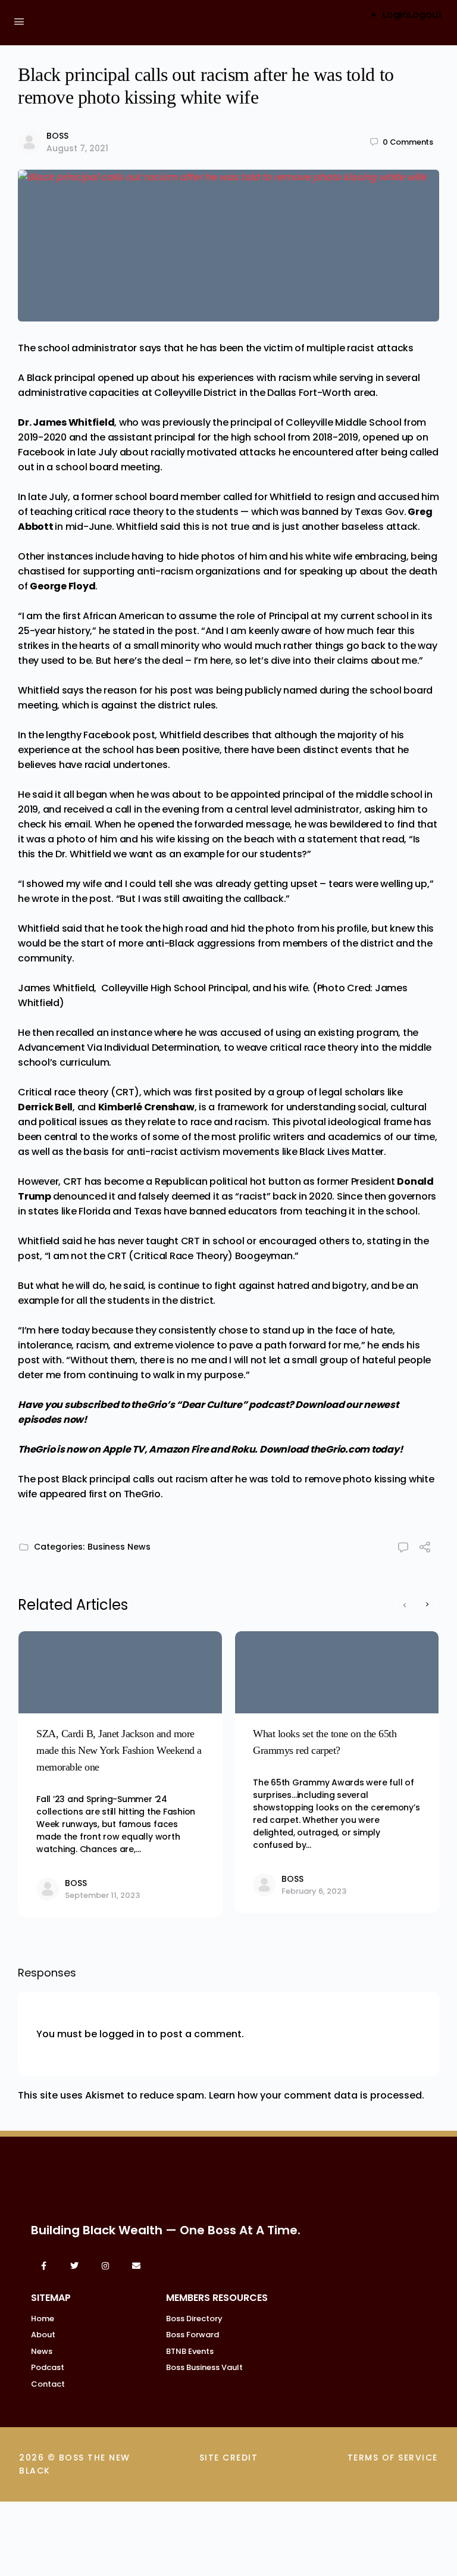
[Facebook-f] (43, 2266)
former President (357, 1181)
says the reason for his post (127, 690)
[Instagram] (105, 2266)
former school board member (152, 497)
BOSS (57, 136)
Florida (94, 1211)
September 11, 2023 (102, 1895)
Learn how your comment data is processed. (317, 2095)
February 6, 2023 (314, 1891)
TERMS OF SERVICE (393, 2458)
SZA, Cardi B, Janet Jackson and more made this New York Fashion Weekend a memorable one (119, 1750)
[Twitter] (74, 2266)
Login (395, 15)
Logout (425, 15)
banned (320, 512)
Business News (119, 1547)
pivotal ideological (337, 1122)
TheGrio (142, 1494)
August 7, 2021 (77, 148)
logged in (122, 2034)
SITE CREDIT (229, 2458)
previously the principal (218, 422)
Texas (148, 1211)
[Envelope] (136, 2266)
